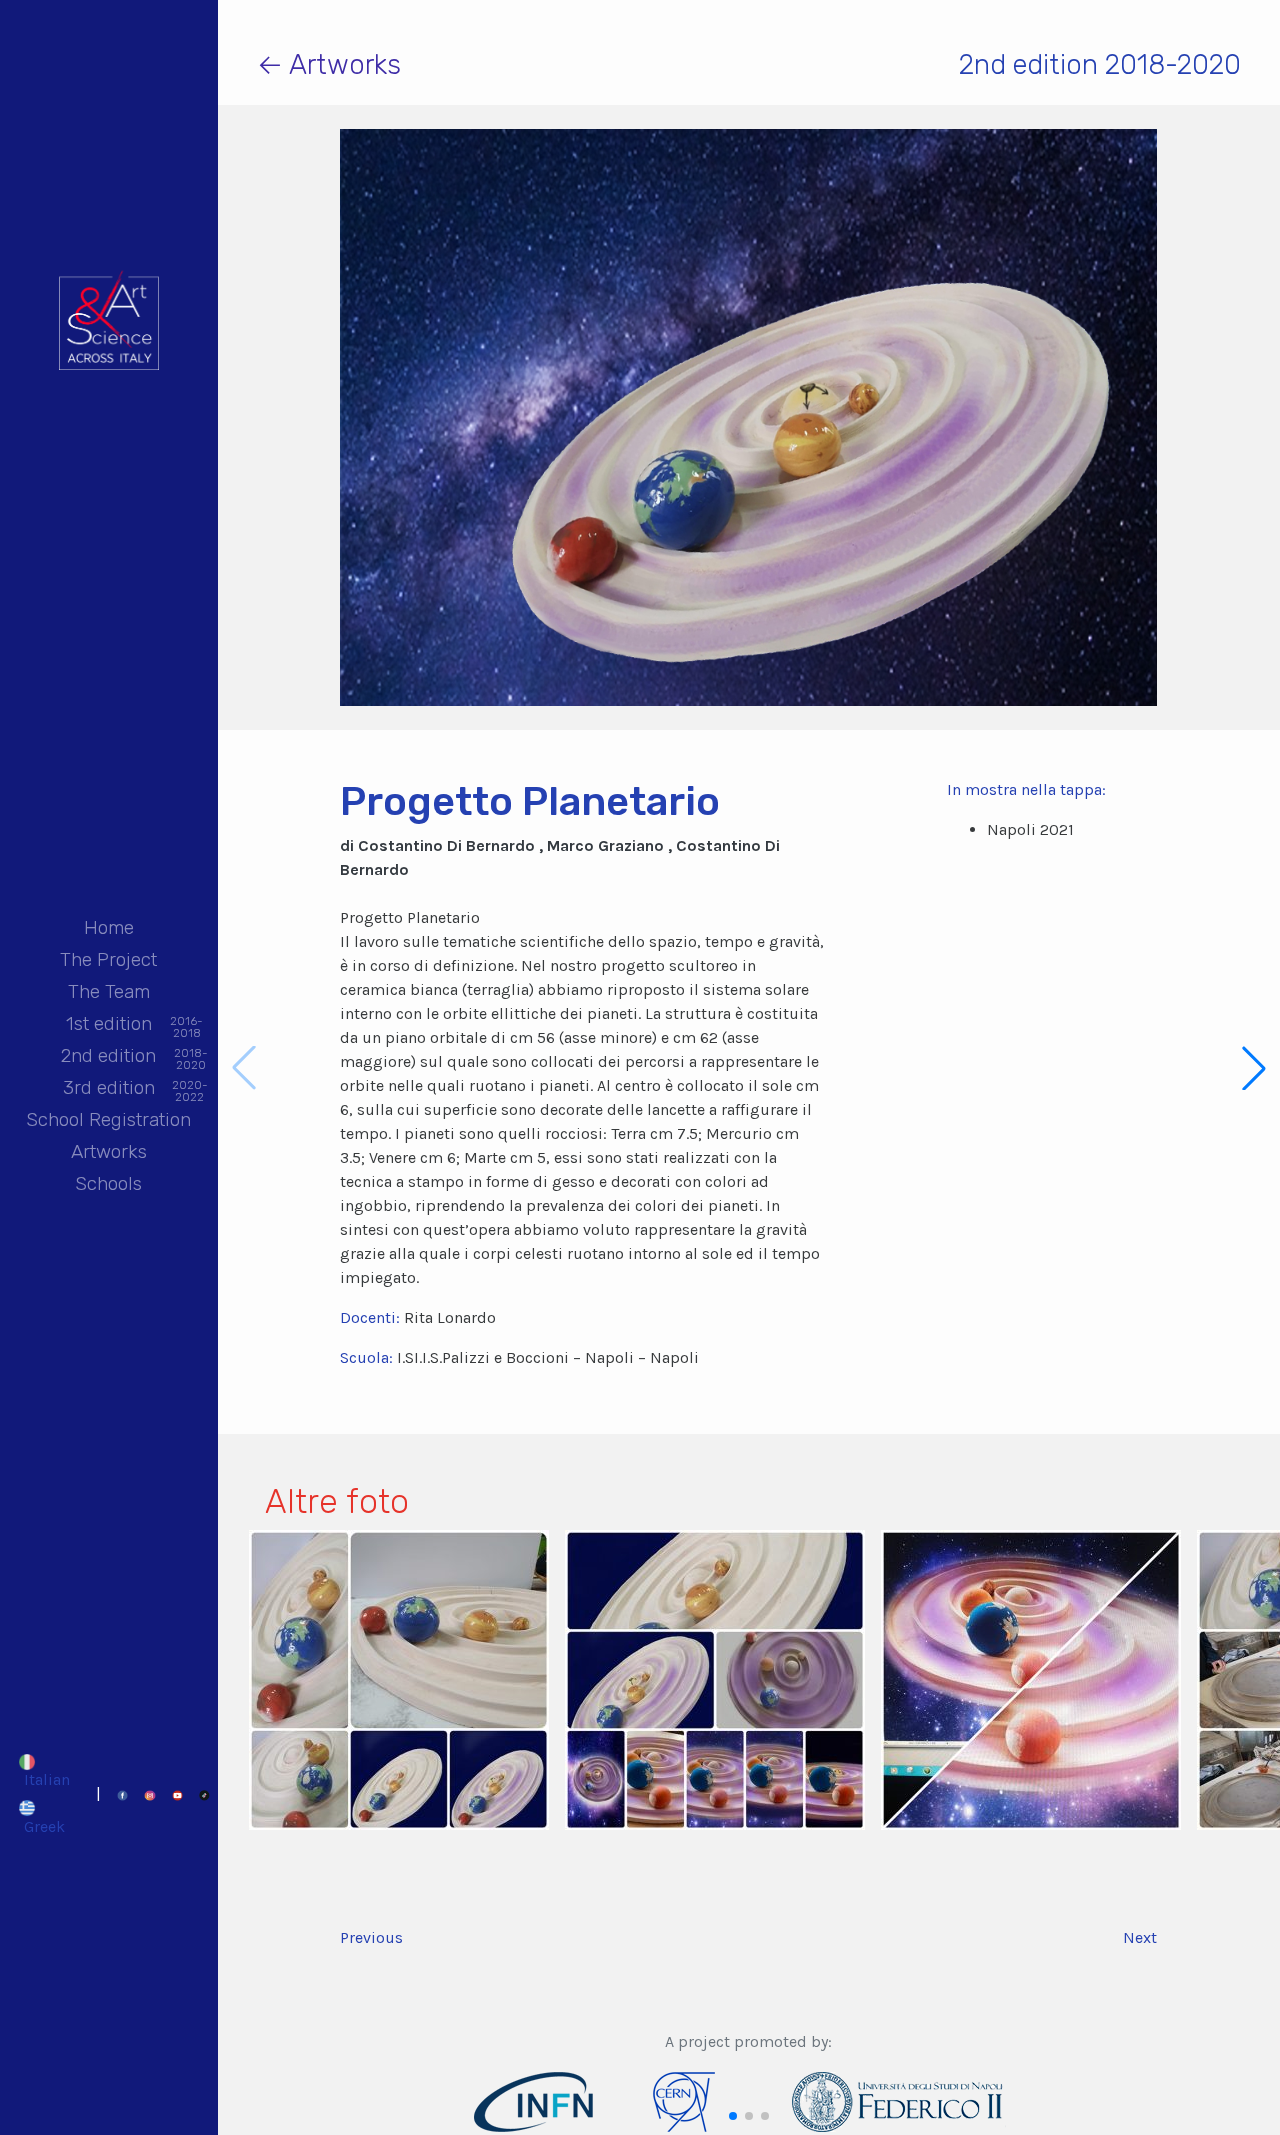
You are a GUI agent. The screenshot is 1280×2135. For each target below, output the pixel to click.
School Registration (108, 1119)
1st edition (109, 1025)
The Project (108, 959)
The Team (109, 991)
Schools (108, 1183)
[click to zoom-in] (399, 1678)
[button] (1254, 1068)
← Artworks (329, 64)
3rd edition (109, 1089)
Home (109, 927)
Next (1140, 1937)
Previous (371, 1937)
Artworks (109, 1151)
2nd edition (108, 1057)
